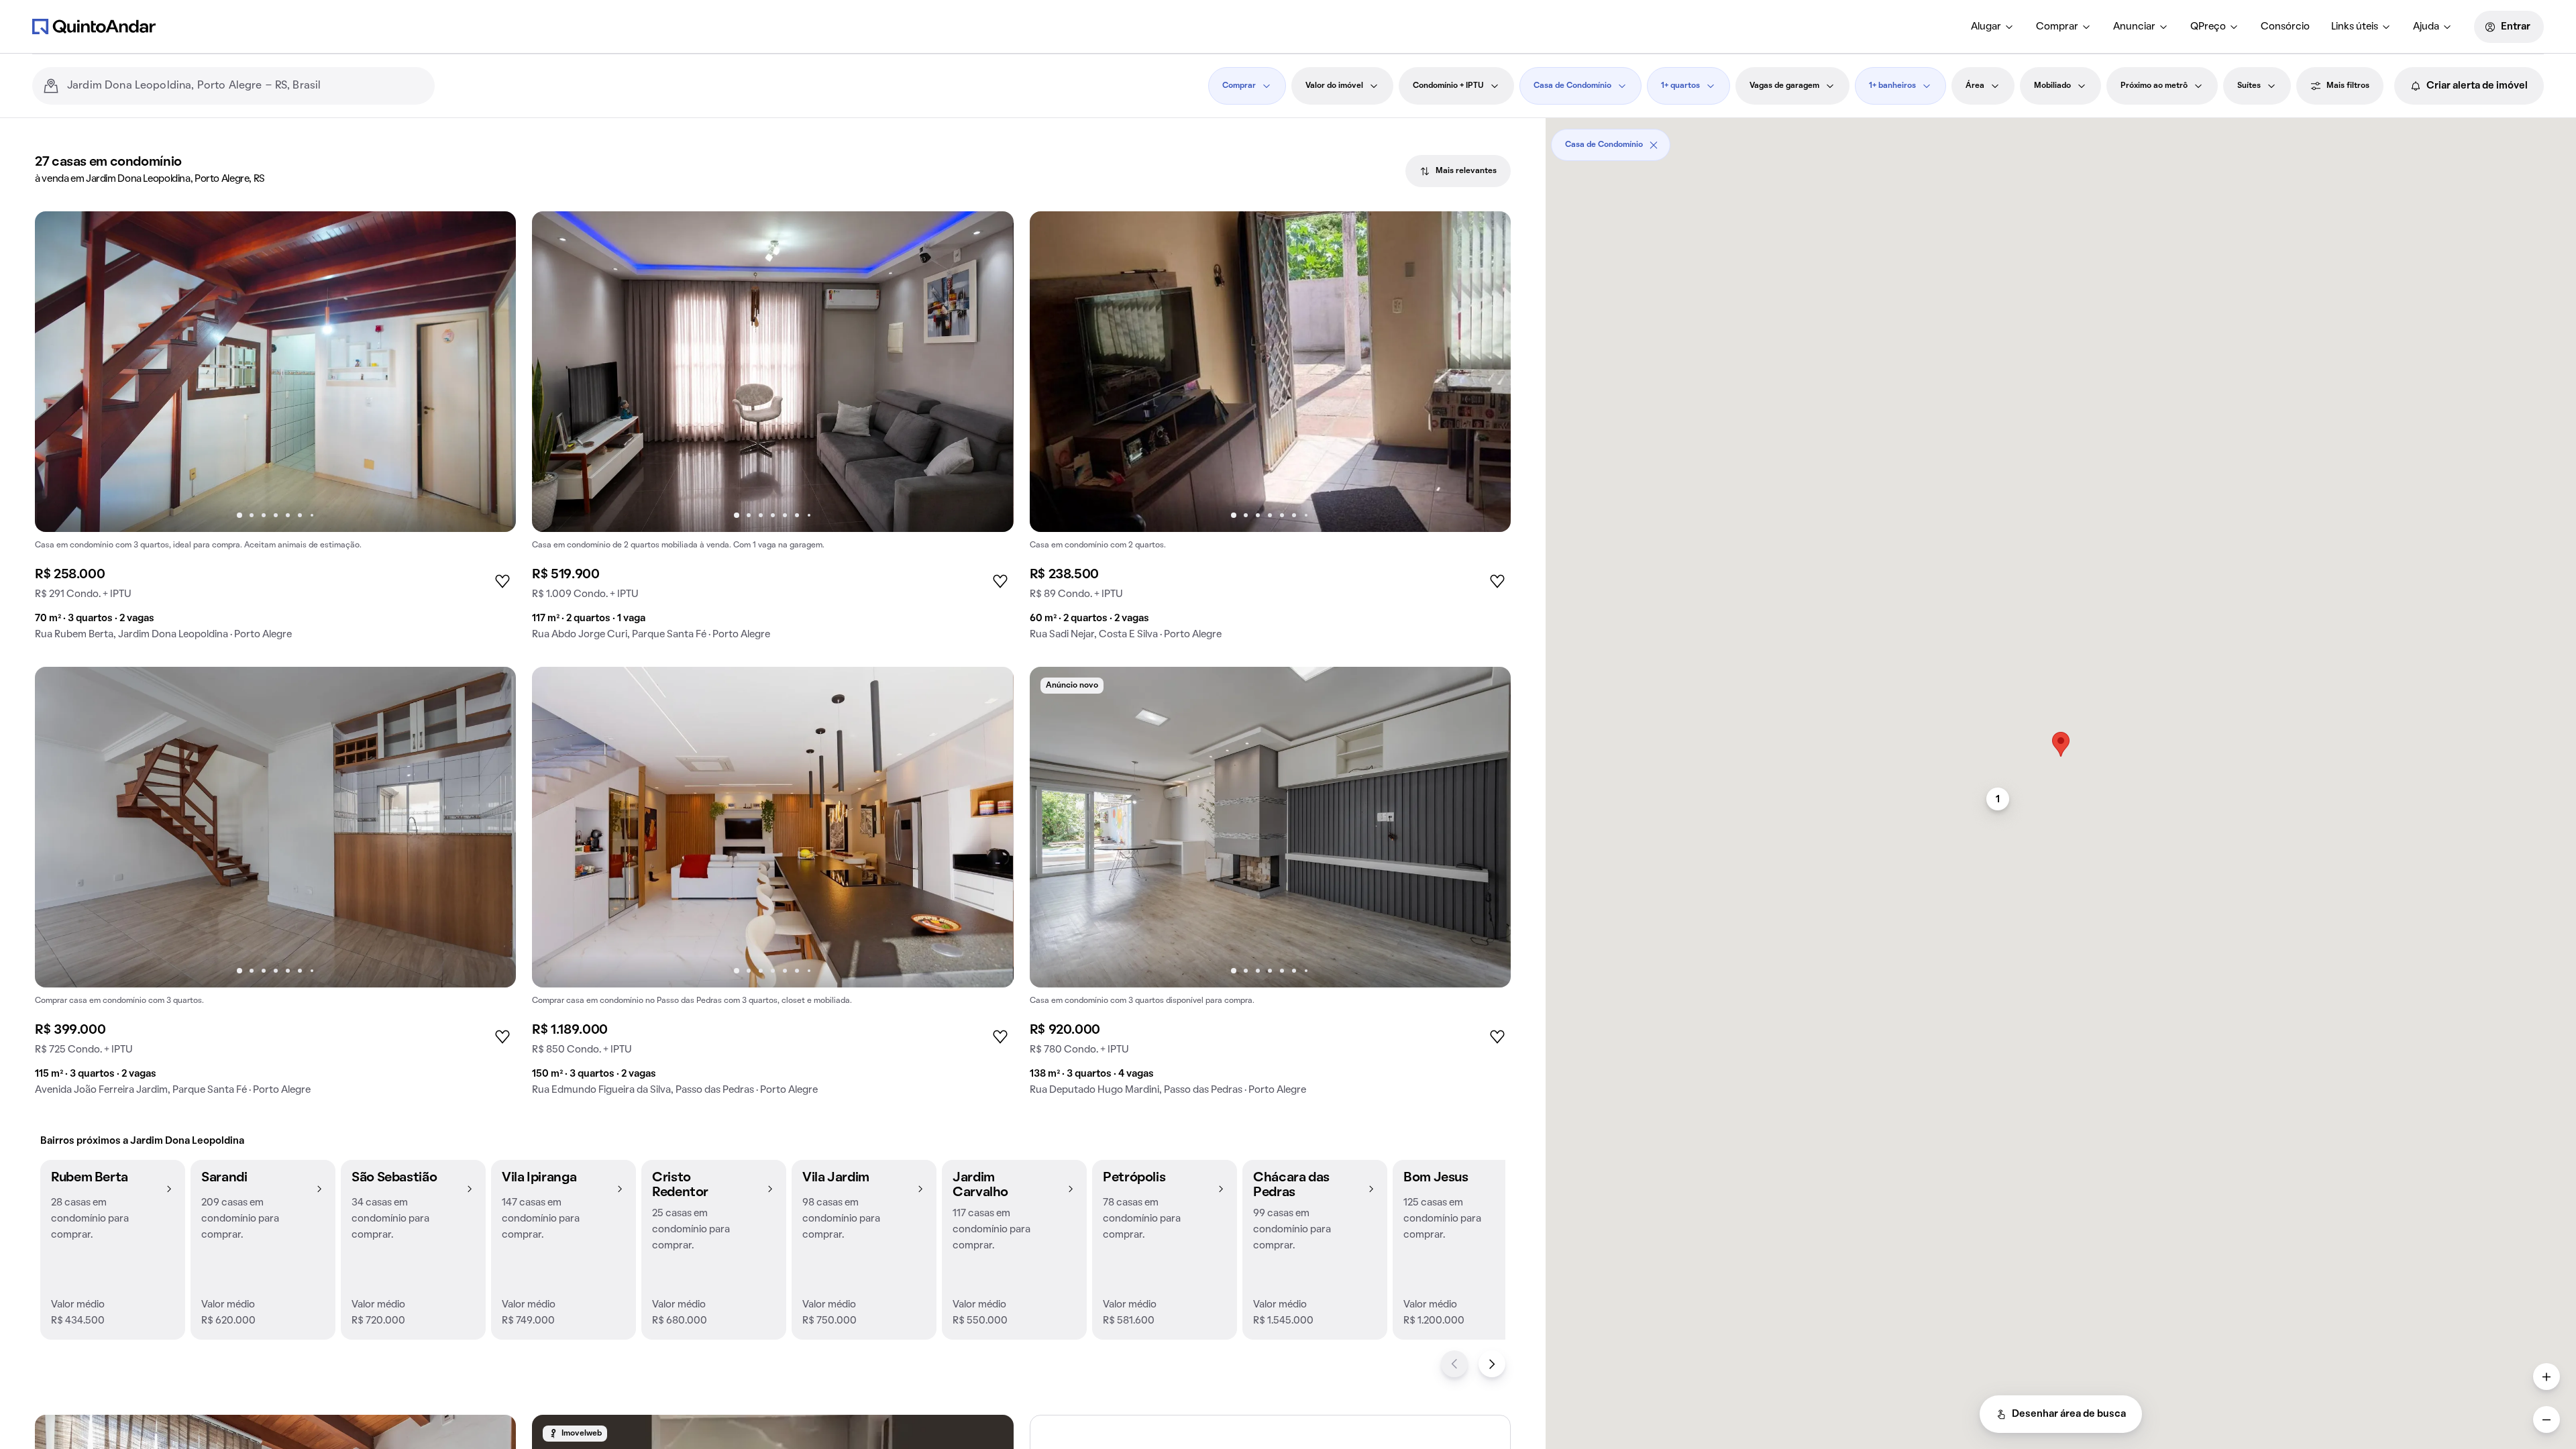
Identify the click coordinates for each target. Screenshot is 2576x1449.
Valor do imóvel (1334, 86)
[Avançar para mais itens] (1492, 1364)
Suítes (2249, 86)
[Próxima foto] (492, 372)
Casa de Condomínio (1572, 86)
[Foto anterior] (59, 372)
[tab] (1458, 171)
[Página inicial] (94, 26)
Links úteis (2355, 27)
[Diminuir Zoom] (2546, 1419)
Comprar (2057, 27)
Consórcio (2285, 27)
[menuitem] (1993, 27)
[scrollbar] (2061, 140)
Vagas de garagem (1784, 86)
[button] (113, 1250)
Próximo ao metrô (2154, 86)
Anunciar (2134, 27)
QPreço (2208, 27)
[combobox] (246, 86)
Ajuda (2426, 27)
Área (1975, 86)
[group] (275, 431)
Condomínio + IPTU (1448, 86)
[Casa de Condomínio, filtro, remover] (1654, 145)
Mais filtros (2348, 86)
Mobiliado (2052, 86)
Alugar (1986, 27)
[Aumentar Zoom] (2546, 1377)
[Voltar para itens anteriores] (1454, 1364)
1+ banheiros (1892, 86)
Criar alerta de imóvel (2477, 86)
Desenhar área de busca (2069, 1414)
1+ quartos (1680, 86)
